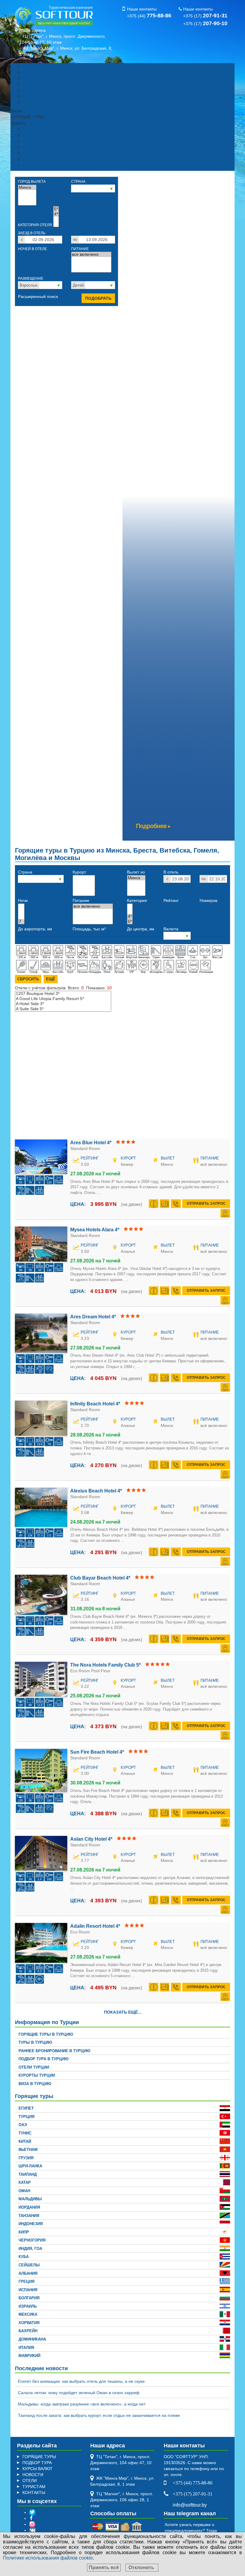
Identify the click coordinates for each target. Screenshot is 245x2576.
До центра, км (141, 929)
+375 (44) (149, 16)
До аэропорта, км (35, 929)
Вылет (168, 1158)
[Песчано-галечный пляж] (20, 1191)
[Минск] (27, 187)
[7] (21, 922)
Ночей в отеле (32, 249)
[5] (21, 911)
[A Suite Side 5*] (63, 1009)
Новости (30, 90)
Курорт (79, 872)
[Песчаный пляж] (20, 1278)
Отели (63, 988)
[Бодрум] (84, 893)
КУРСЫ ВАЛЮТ (37, 96)
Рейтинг (171, 900)
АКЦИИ (29, 84)
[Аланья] (84, 878)
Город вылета (32, 182)
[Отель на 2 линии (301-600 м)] (58, 1180)
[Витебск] (136, 893)
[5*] (56, 209)
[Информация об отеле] (154, 1204)
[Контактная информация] (176, 1204)
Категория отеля (35, 225)
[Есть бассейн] (39, 1191)
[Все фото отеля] (165, 1204)
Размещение (31, 279)
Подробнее (151, 826)
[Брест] (27, 198)
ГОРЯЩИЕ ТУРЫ (39, 66)
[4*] (56, 214)
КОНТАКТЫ (34, 102)
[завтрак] (91, 270)
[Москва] (27, 193)
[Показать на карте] (225, 1213)
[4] (21, 906)
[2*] (56, 224)
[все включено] (91, 254)
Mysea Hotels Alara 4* (95, 1230)
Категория (137, 900)
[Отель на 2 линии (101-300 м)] (58, 1268)
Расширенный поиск (38, 296)
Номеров (208, 900)
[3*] (56, 219)
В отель (171, 872)
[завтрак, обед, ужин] (91, 260)
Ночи (23, 900)
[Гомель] (27, 203)
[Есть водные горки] (30, 1191)
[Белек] (84, 888)
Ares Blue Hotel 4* (91, 1143)
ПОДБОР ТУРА (37, 72)
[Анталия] (84, 883)
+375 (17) (205, 16)
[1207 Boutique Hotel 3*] (63, 994)
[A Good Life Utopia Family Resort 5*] (63, 999)
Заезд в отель (32, 233)
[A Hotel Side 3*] (63, 1004)
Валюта (171, 929)
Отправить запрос (206, 1203)
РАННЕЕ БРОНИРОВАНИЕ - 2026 (55, 78)
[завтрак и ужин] (91, 265)
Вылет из (136, 872)
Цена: (78, 1204)
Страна (78, 182)
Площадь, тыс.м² (89, 929)
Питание (80, 249)
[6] (21, 916)
